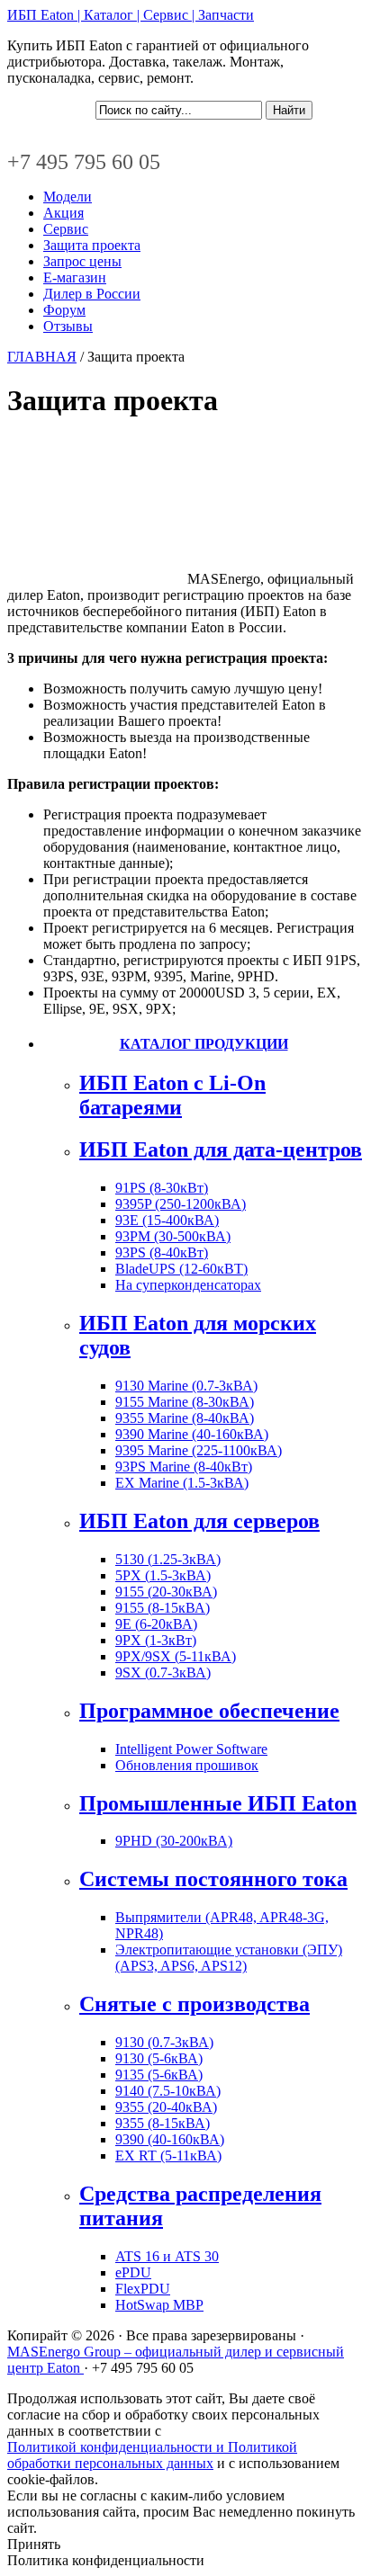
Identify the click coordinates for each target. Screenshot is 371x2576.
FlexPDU (143, 2289)
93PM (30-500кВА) (173, 1236)
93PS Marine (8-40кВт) (184, 1467)
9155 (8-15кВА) (163, 1608)
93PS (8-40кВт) (162, 1252)
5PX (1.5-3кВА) (163, 1575)
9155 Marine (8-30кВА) (185, 1402)
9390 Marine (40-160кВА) (192, 1434)
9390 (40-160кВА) (170, 2139)
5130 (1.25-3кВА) (168, 1559)
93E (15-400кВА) (167, 1220)
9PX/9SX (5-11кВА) (176, 1656)
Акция (63, 213)
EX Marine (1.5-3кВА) (182, 1483)
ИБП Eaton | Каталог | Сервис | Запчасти (131, 15)
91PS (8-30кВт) (162, 1188)
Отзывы (68, 326)
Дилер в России (92, 294)
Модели (68, 197)
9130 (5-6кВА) (159, 2058)
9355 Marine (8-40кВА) (185, 1418)
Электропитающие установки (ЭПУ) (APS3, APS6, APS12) (229, 1958)
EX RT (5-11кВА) (168, 2156)
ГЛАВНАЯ (42, 357)
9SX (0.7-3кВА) (163, 1673)
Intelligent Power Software (191, 1749)
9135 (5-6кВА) (159, 2075)
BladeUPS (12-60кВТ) (181, 1269)
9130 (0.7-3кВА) (164, 2042)
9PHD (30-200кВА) (174, 1841)
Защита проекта (92, 245)
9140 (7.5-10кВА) (168, 2091)
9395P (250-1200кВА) (181, 1204)
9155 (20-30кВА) (166, 1592)
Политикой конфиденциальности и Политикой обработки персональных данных (152, 2455)
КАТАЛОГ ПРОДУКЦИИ (204, 1044)
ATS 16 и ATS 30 (167, 2256)
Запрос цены (82, 261)
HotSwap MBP (159, 2305)
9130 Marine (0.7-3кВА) (186, 1386)
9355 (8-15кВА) (163, 2123)
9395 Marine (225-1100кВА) (199, 1450)
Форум (64, 310)
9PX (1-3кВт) (156, 1640)
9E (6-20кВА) (156, 1624)
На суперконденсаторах (188, 1285)
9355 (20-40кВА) (166, 2107)
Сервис (66, 229)
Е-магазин (75, 277)
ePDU (133, 2272)
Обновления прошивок (187, 1765)
